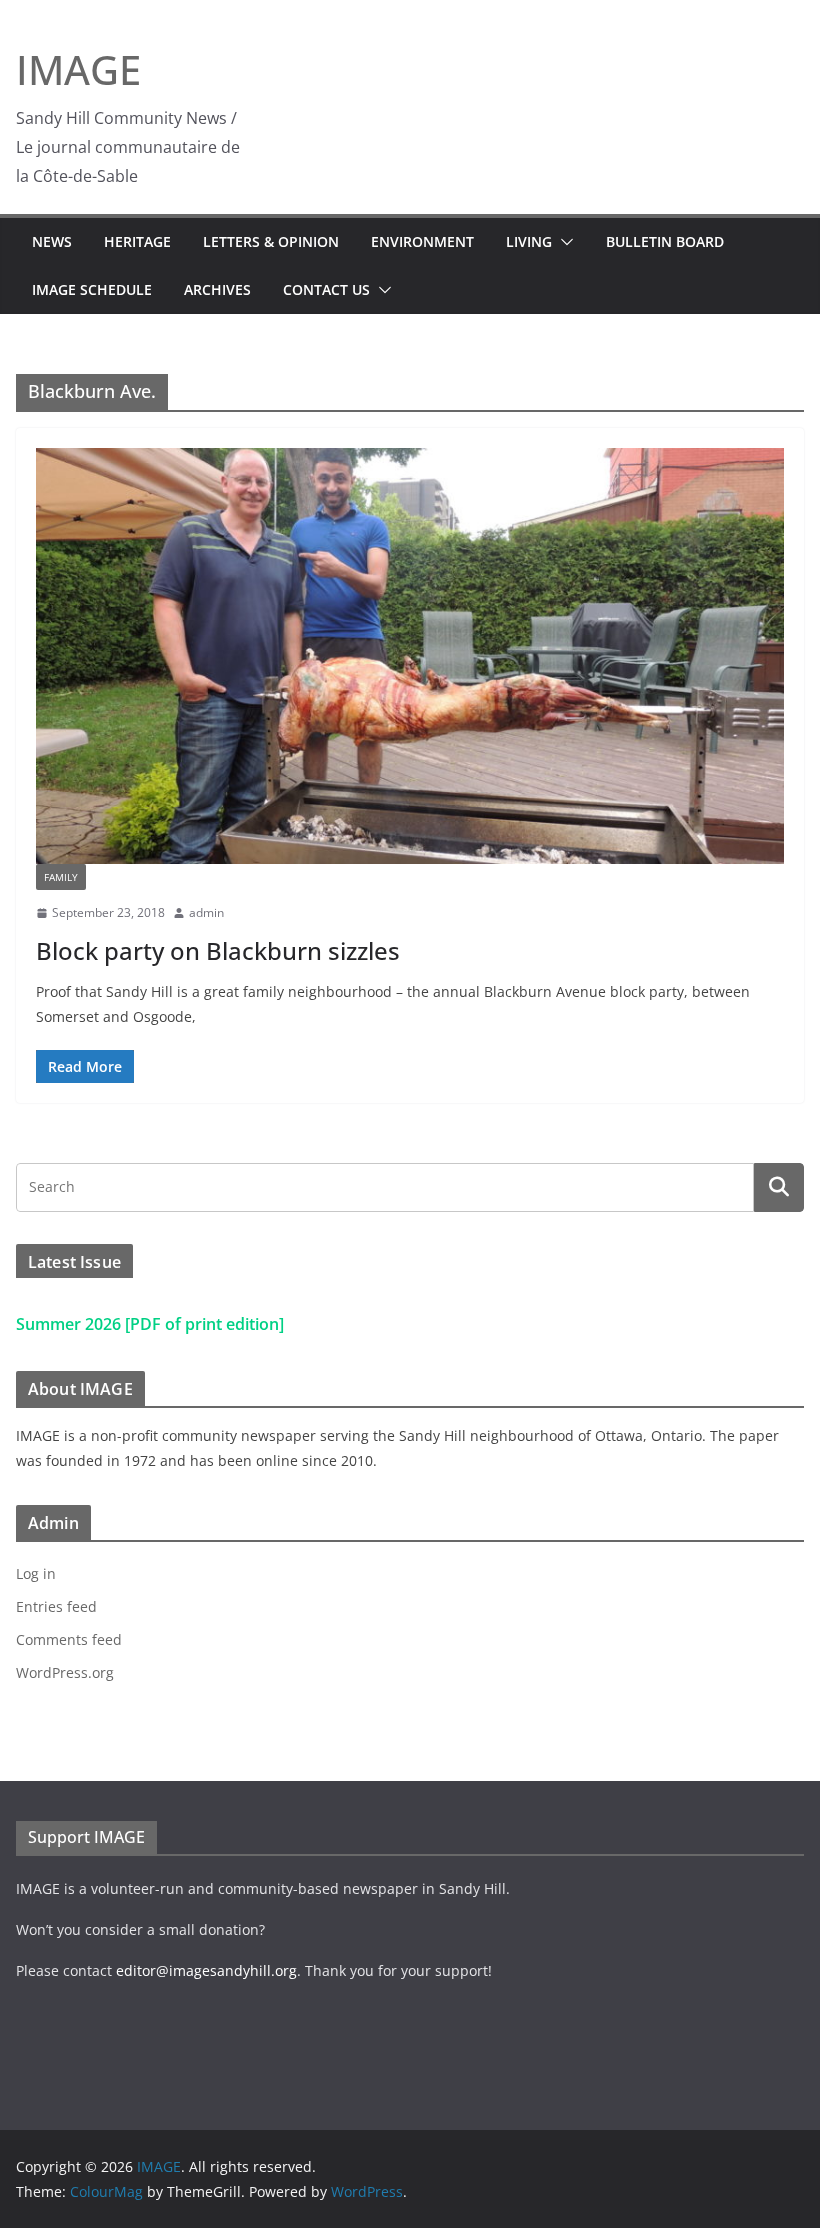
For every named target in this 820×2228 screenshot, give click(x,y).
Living (529, 241)
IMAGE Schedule (92, 289)
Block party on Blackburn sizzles (218, 950)
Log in (36, 1573)
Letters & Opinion (271, 241)
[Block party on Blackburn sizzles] (410, 656)
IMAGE (78, 69)
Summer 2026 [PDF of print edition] (150, 1324)
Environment (422, 241)
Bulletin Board (665, 241)
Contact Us (326, 289)
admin (206, 912)
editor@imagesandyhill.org (206, 1970)
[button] (563, 242)
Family (61, 877)
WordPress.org (65, 1672)
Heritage (137, 241)
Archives (217, 289)
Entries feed (56, 1606)
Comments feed (69, 1639)
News (52, 241)
